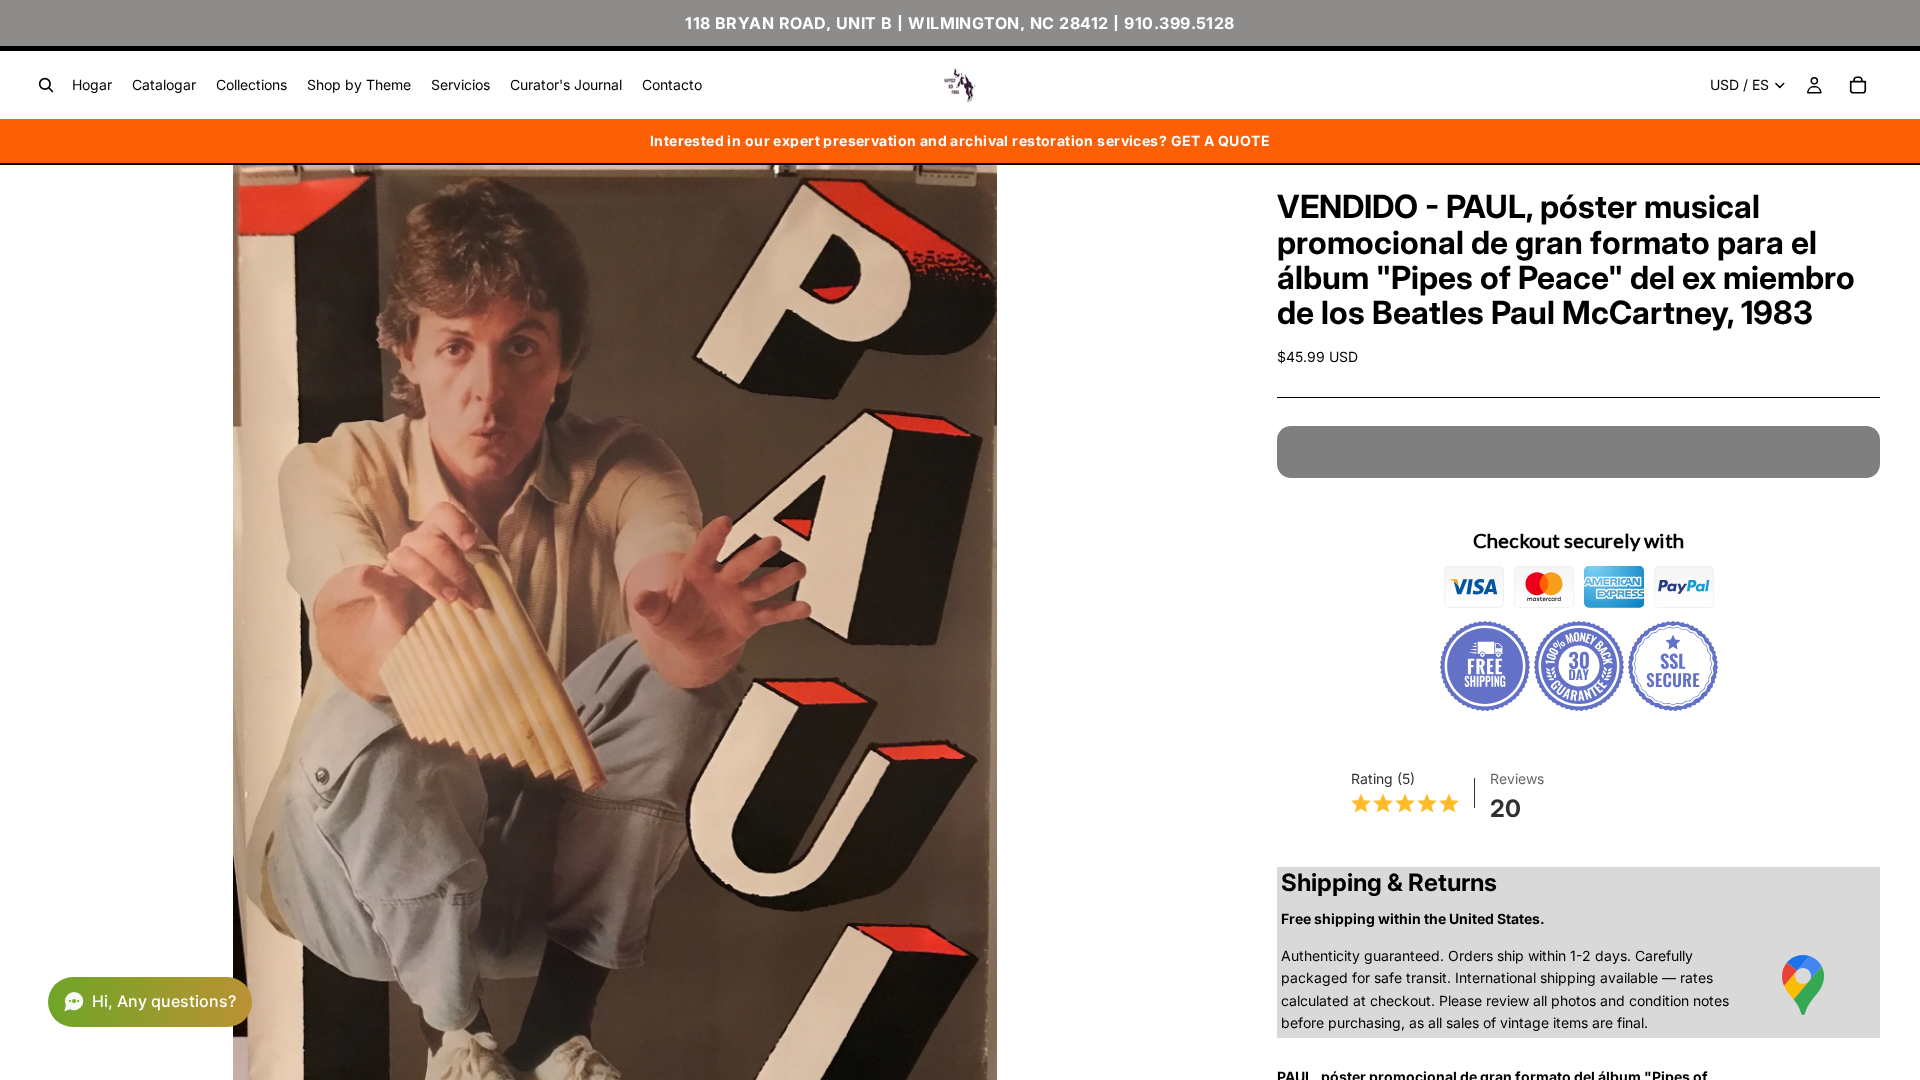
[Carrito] (1858, 85)
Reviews (1517, 778)
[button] (150, 1002)
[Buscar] (46, 85)
